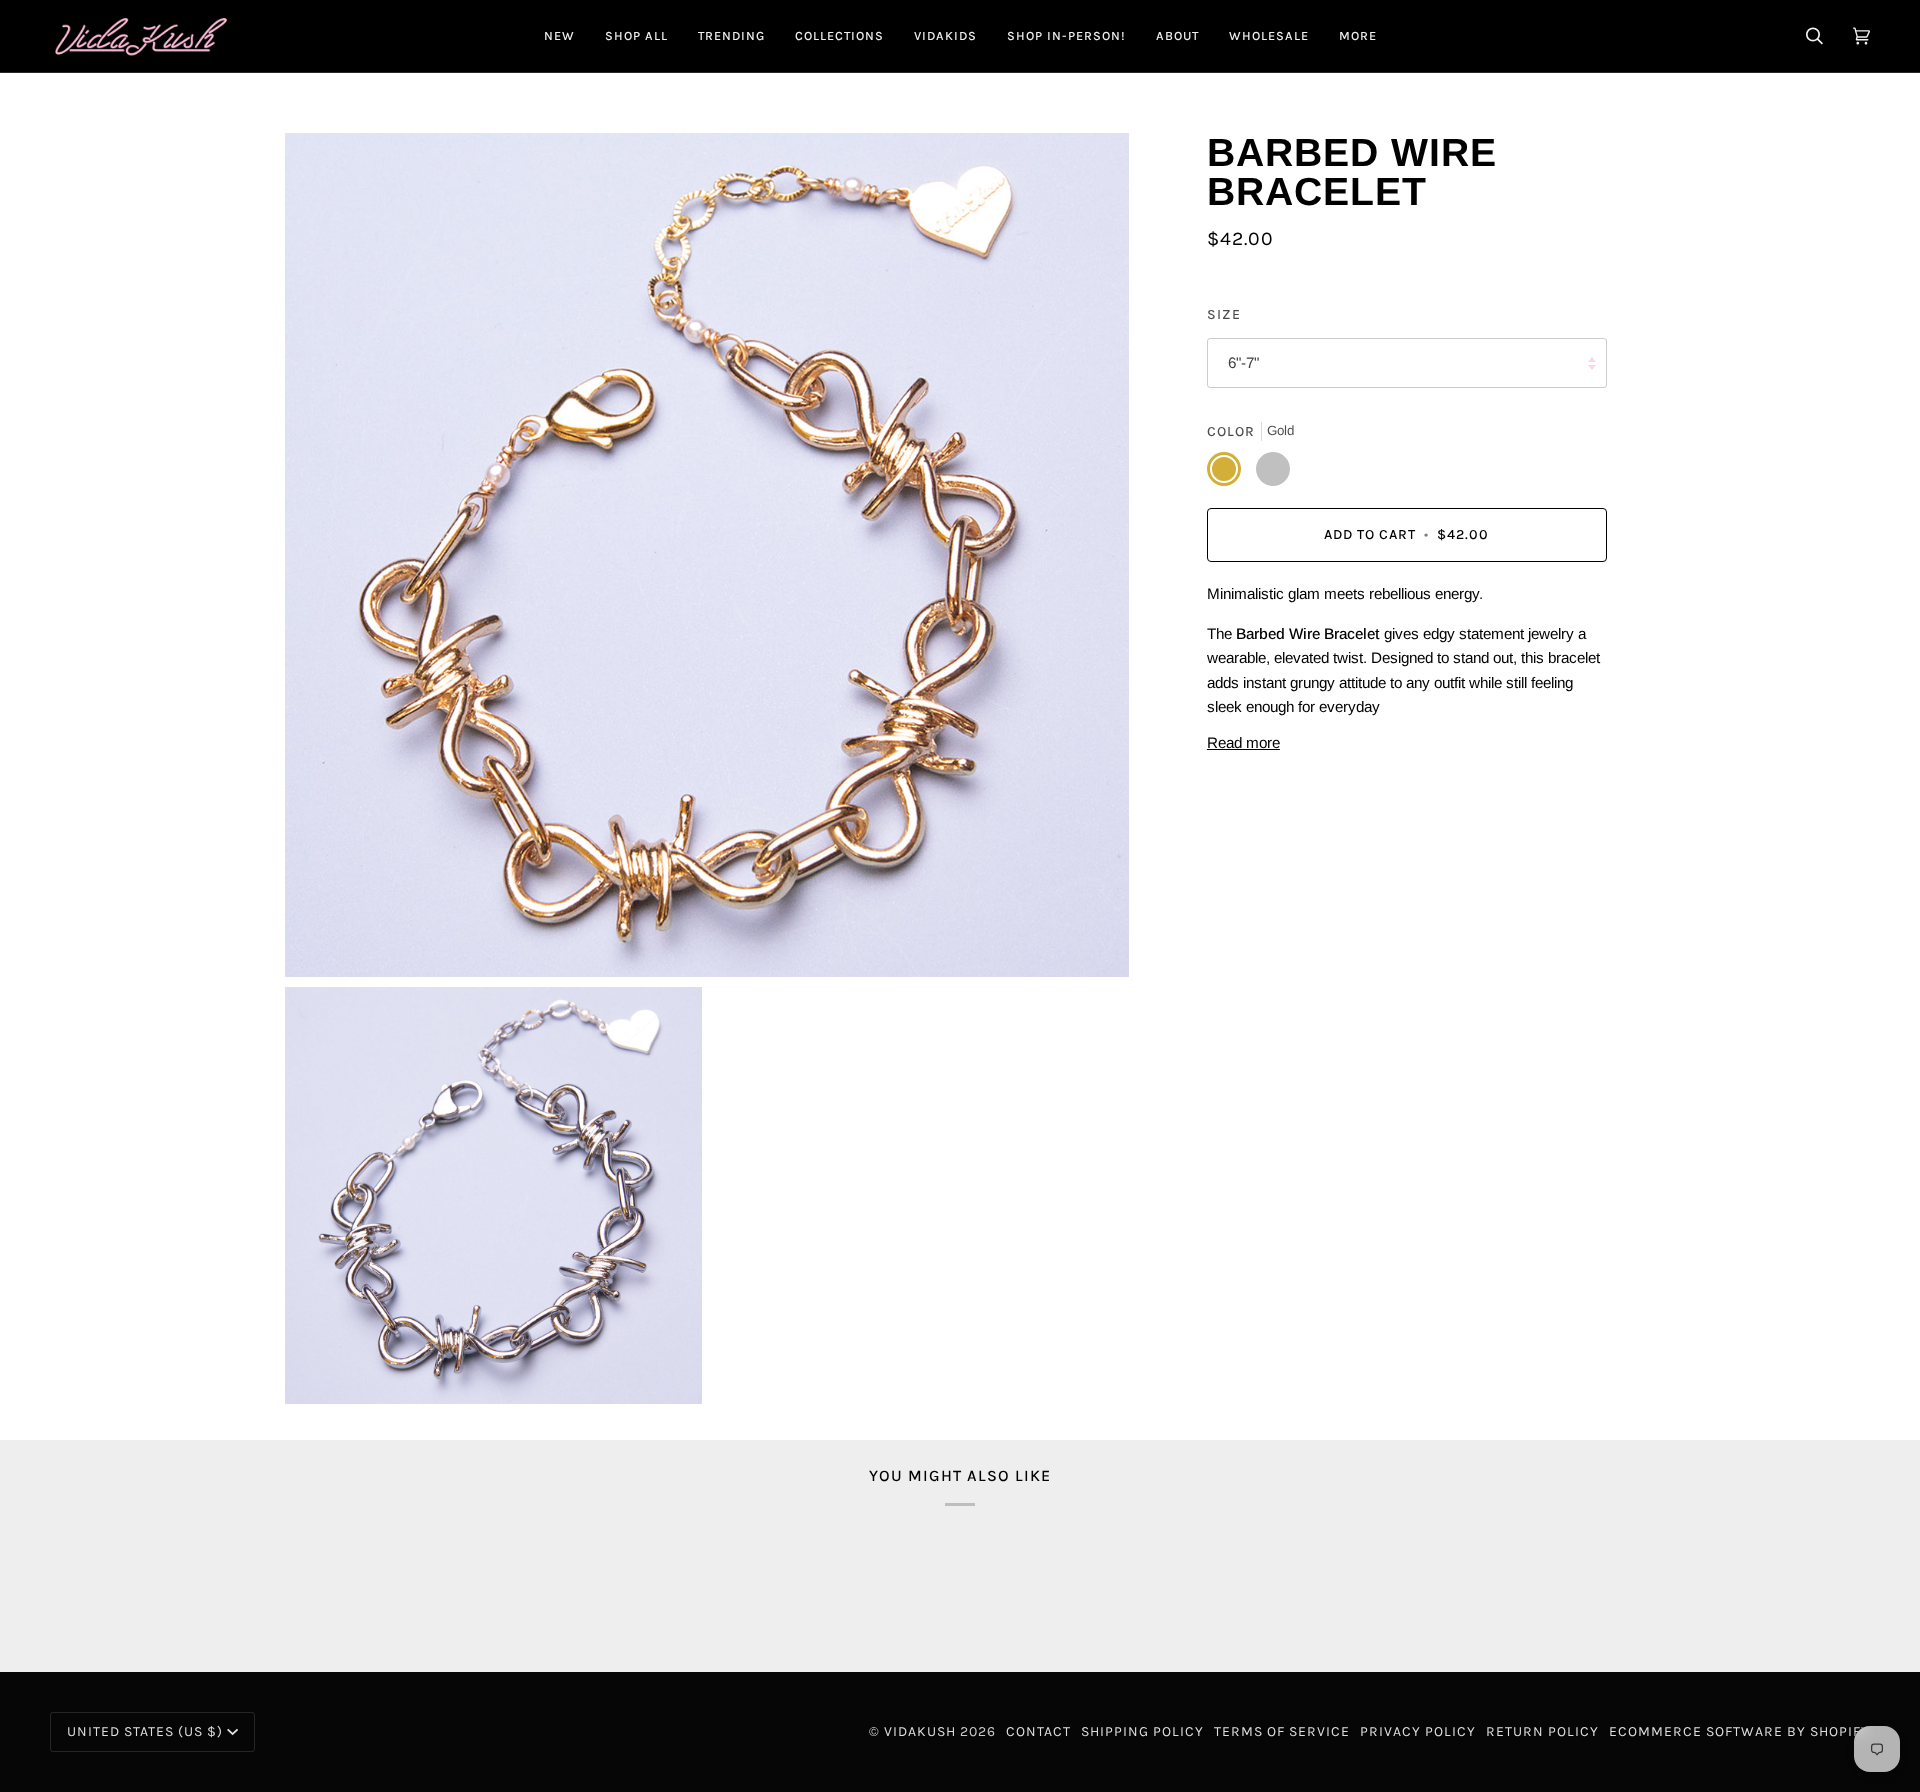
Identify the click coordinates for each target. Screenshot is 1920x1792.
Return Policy (1542, 1731)
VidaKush (920, 1731)
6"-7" (1243, 363)
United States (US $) (145, 1731)
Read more (1243, 742)
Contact (1038, 1731)
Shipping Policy (1142, 1731)
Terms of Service (1282, 1731)
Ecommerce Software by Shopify (1739, 1731)
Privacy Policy (1418, 1731)
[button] (636, 36)
